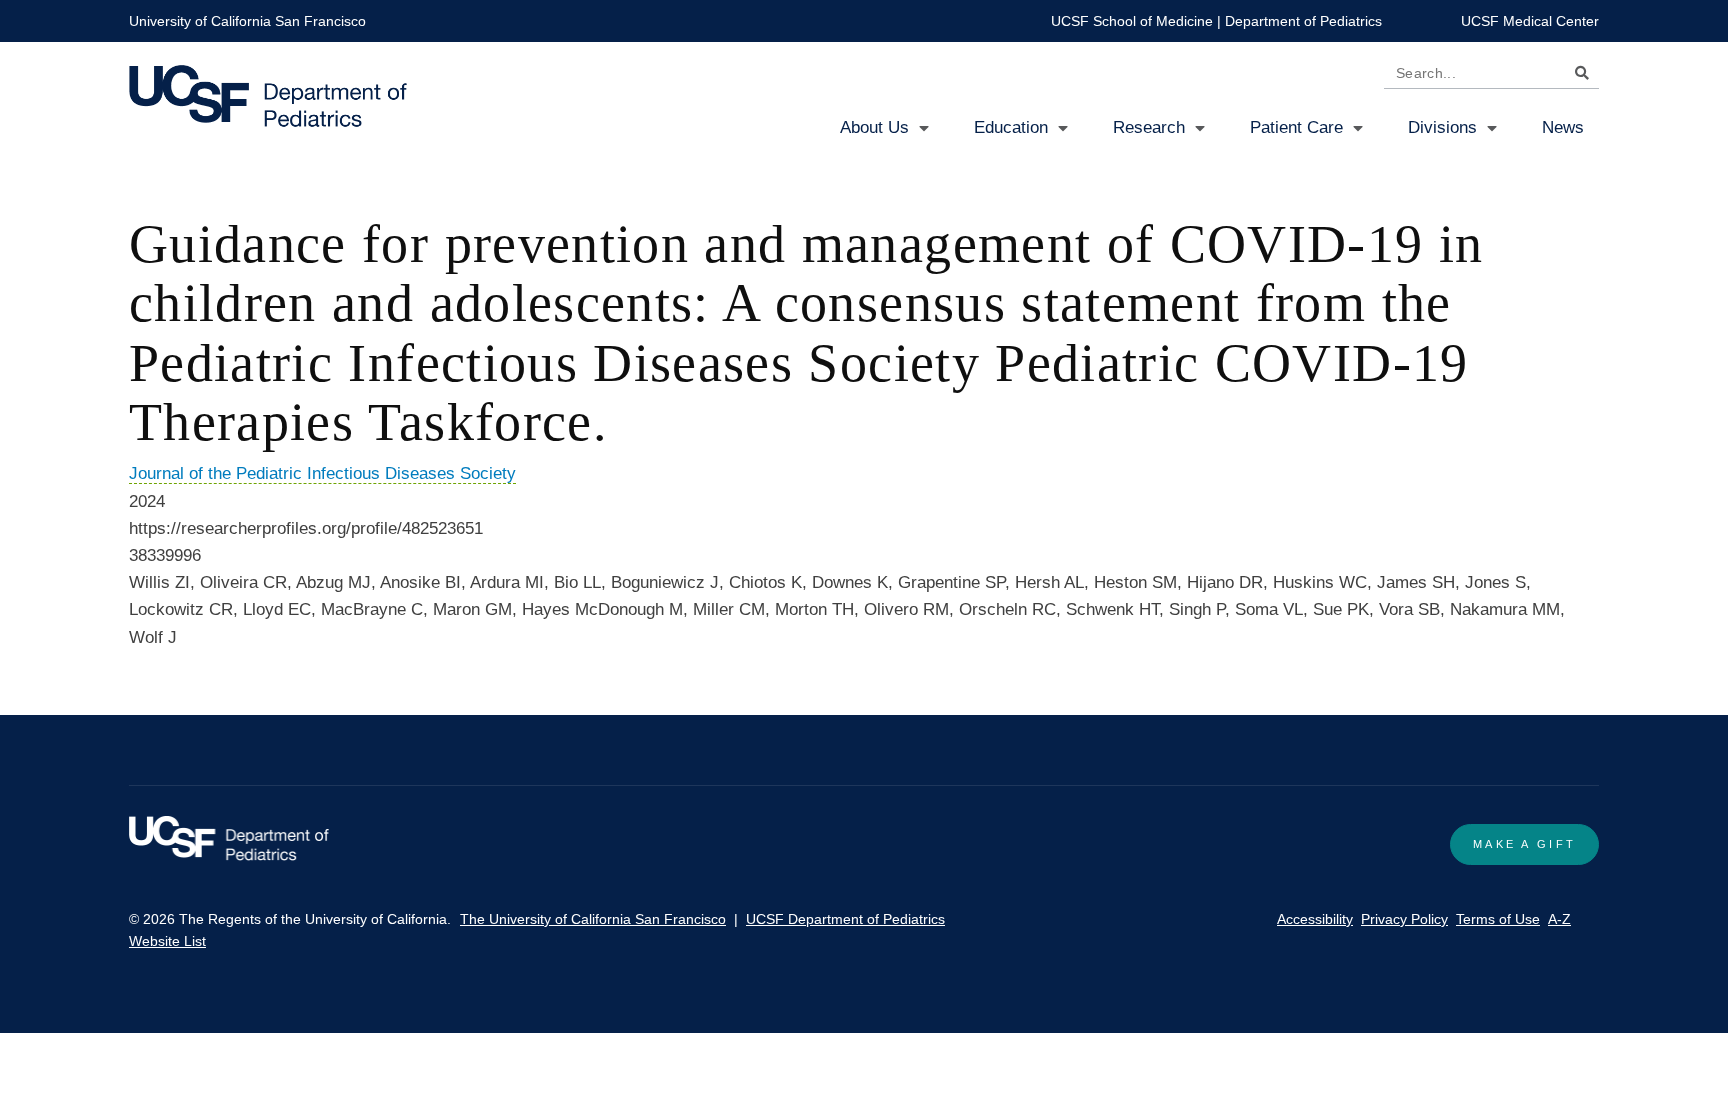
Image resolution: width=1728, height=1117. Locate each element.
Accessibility (1315, 919)
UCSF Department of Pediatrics (845, 919)
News (1563, 127)
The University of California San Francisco (593, 919)
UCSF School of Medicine (1132, 21)
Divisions (1442, 127)
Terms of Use (1498, 919)
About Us (874, 127)
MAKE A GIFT (1524, 844)
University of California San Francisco (247, 21)
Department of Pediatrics (1303, 21)
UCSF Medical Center (1530, 21)
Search (1577, 76)
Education (1011, 127)
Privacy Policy (1404, 919)
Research (1149, 127)
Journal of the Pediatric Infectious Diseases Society (322, 473)
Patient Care (1296, 127)
